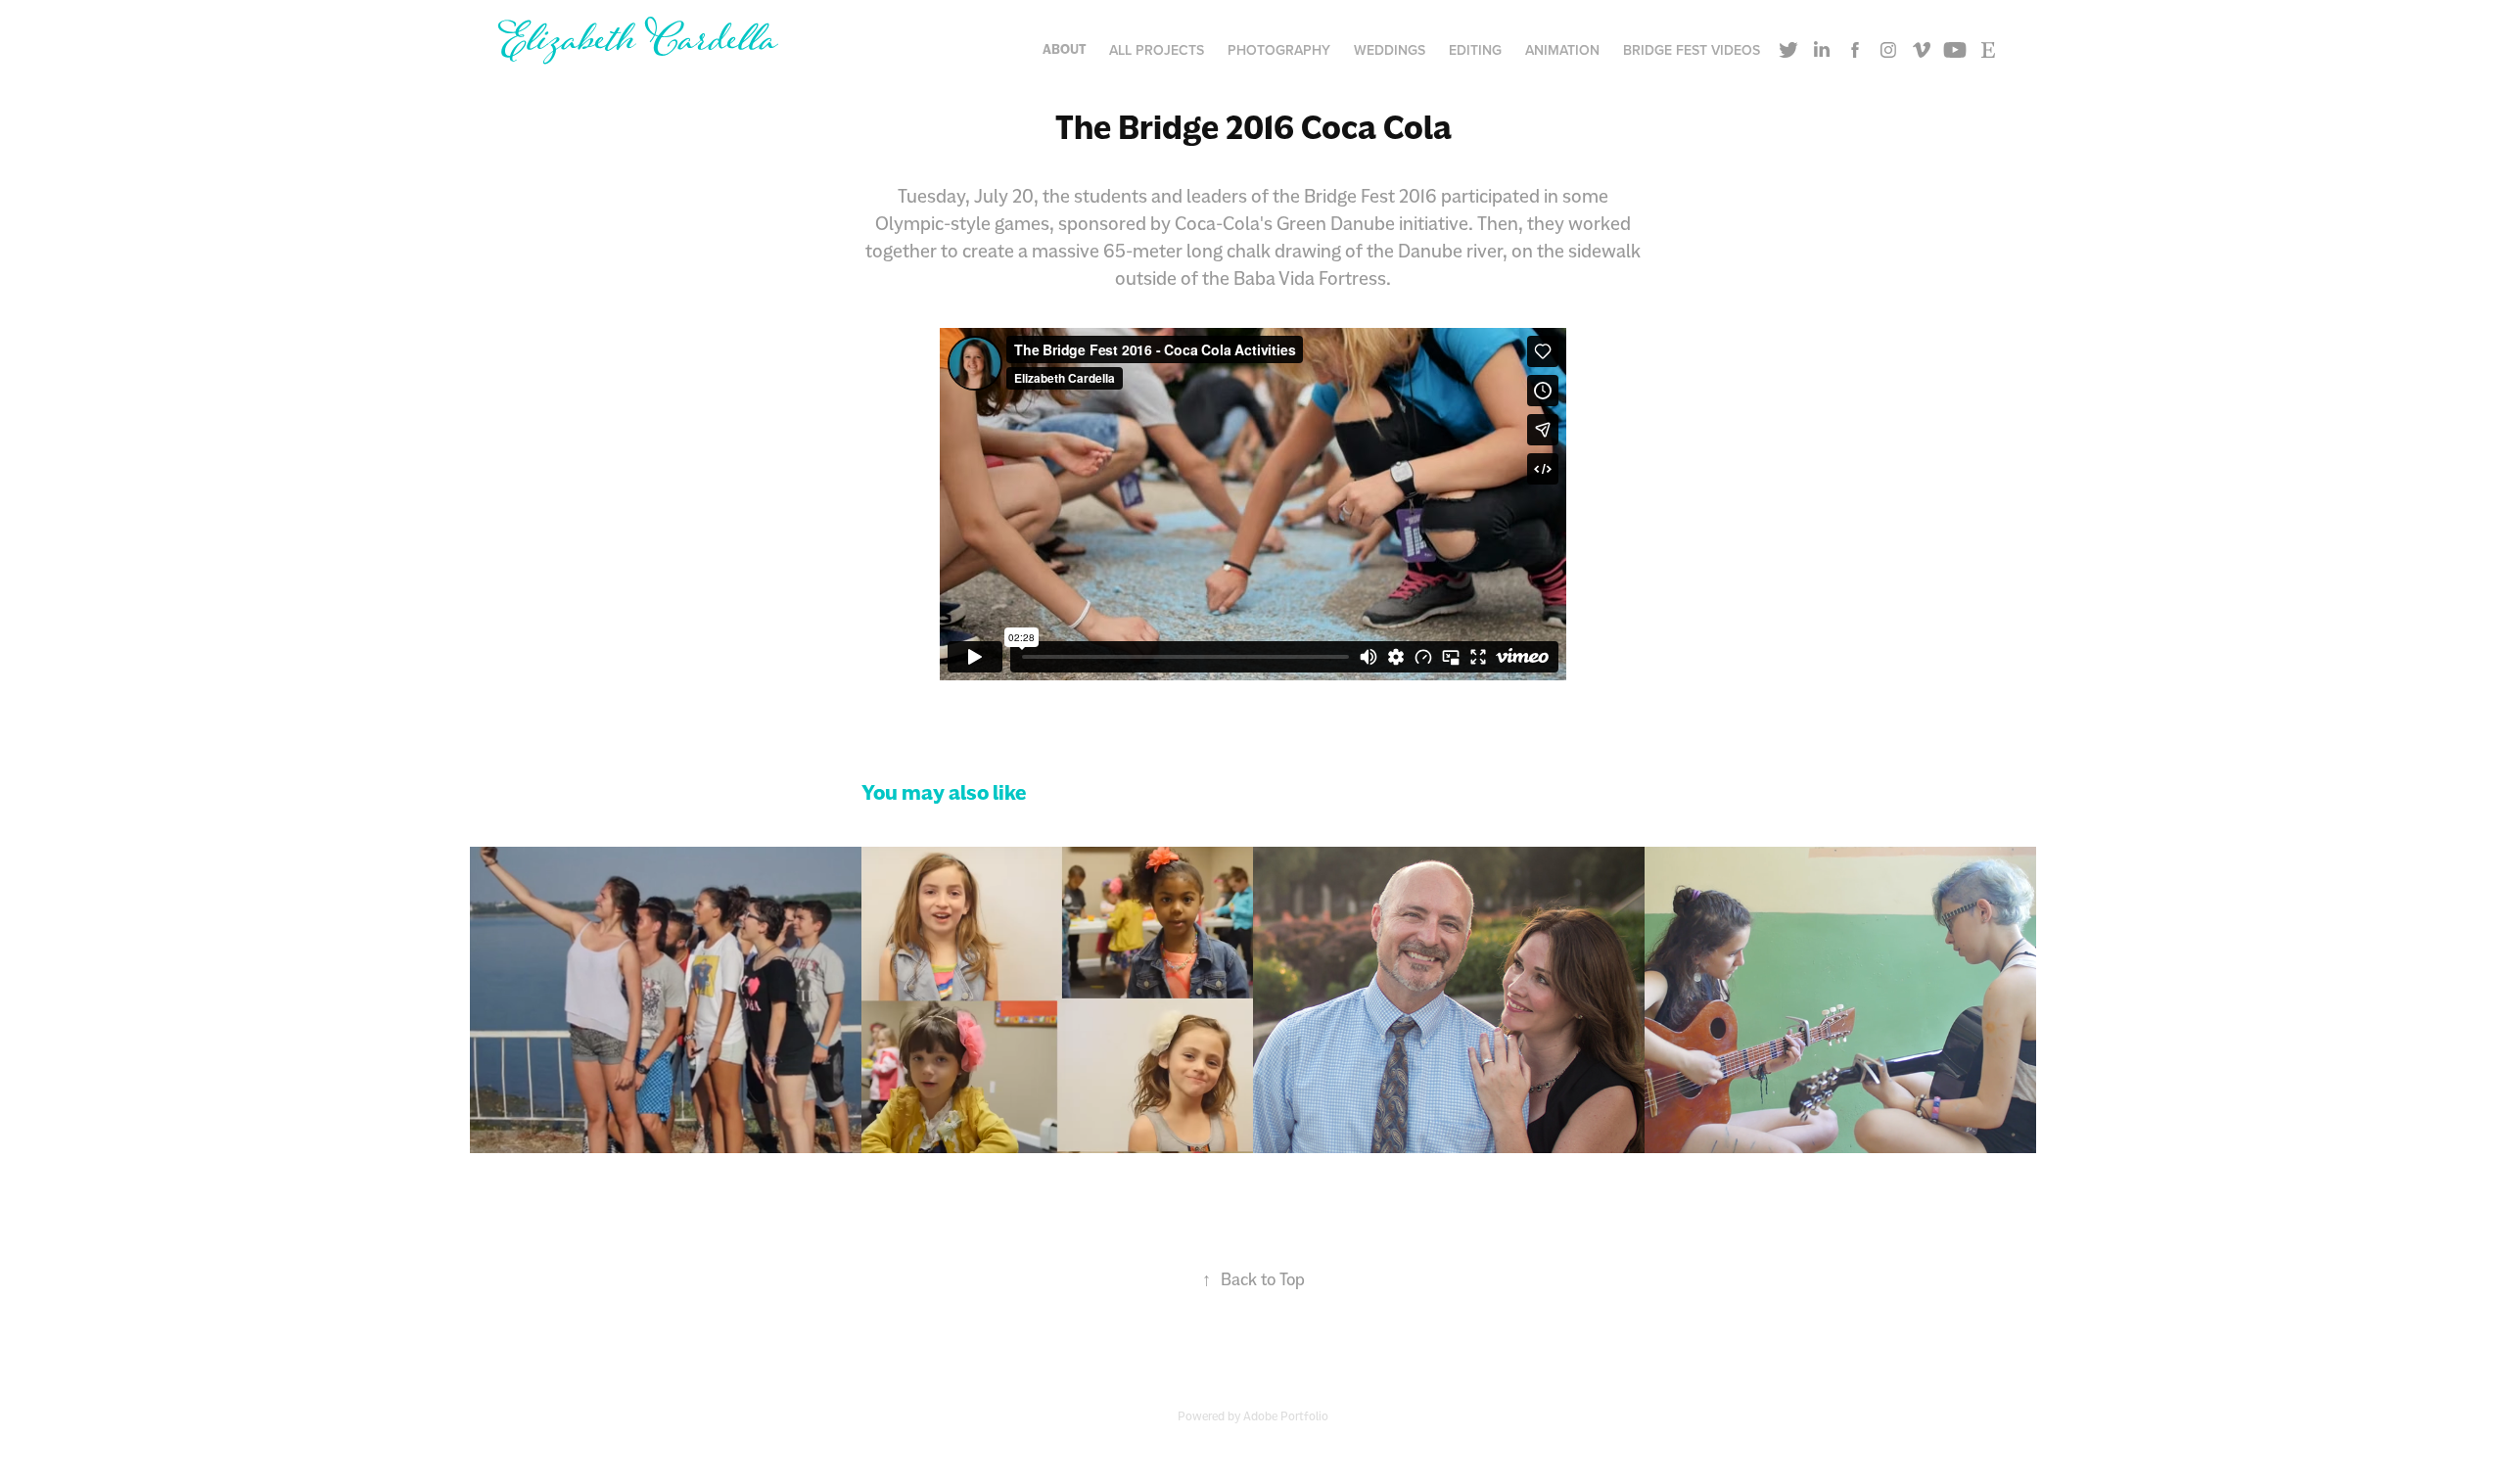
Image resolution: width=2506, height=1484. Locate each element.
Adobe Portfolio (1286, 1416)
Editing (1475, 50)
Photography (1279, 50)
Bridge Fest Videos (1692, 50)
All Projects (1157, 50)
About (1064, 49)
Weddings (1390, 50)
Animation (1562, 50)
